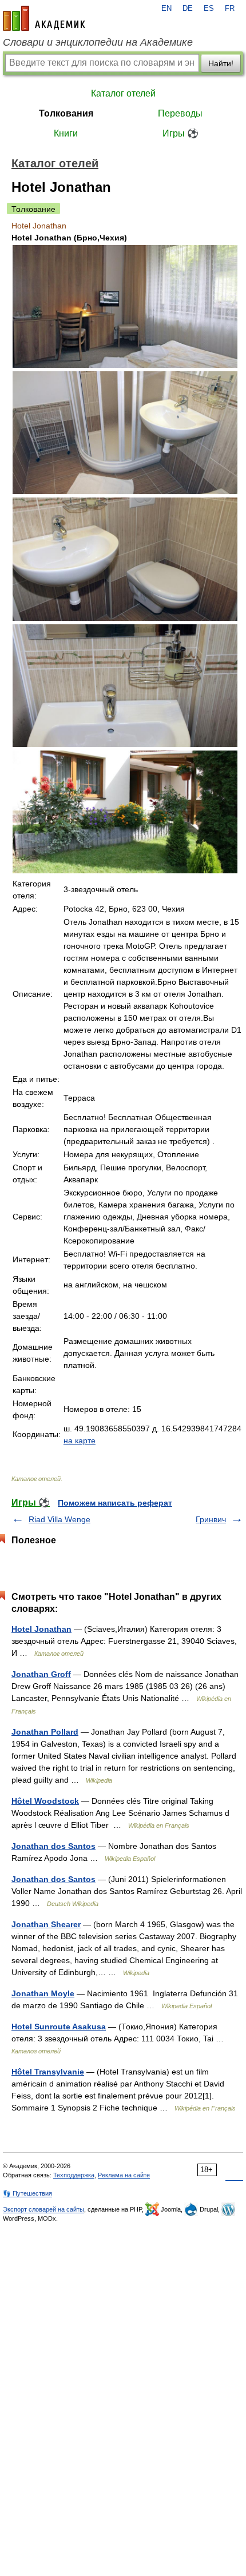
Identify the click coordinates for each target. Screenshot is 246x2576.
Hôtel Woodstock (45, 1801)
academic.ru (44, 18)
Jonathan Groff (41, 1674)
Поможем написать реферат (115, 1503)
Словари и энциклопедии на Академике (98, 42)
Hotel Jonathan (41, 1629)
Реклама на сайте (124, 2175)
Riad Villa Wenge (59, 1519)
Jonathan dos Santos (53, 1846)
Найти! (221, 63)
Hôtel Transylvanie (48, 2072)
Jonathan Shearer (46, 1924)
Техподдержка (74, 2175)
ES (209, 9)
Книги (66, 133)
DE (188, 9)
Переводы (180, 113)
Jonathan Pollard (45, 1732)
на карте (80, 1441)
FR (230, 9)
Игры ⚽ (180, 133)
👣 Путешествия (27, 2193)
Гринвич (211, 1519)
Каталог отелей (123, 93)
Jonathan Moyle (43, 1993)
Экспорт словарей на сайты (43, 2209)
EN (166, 9)
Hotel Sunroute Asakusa (59, 2027)
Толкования (66, 113)
